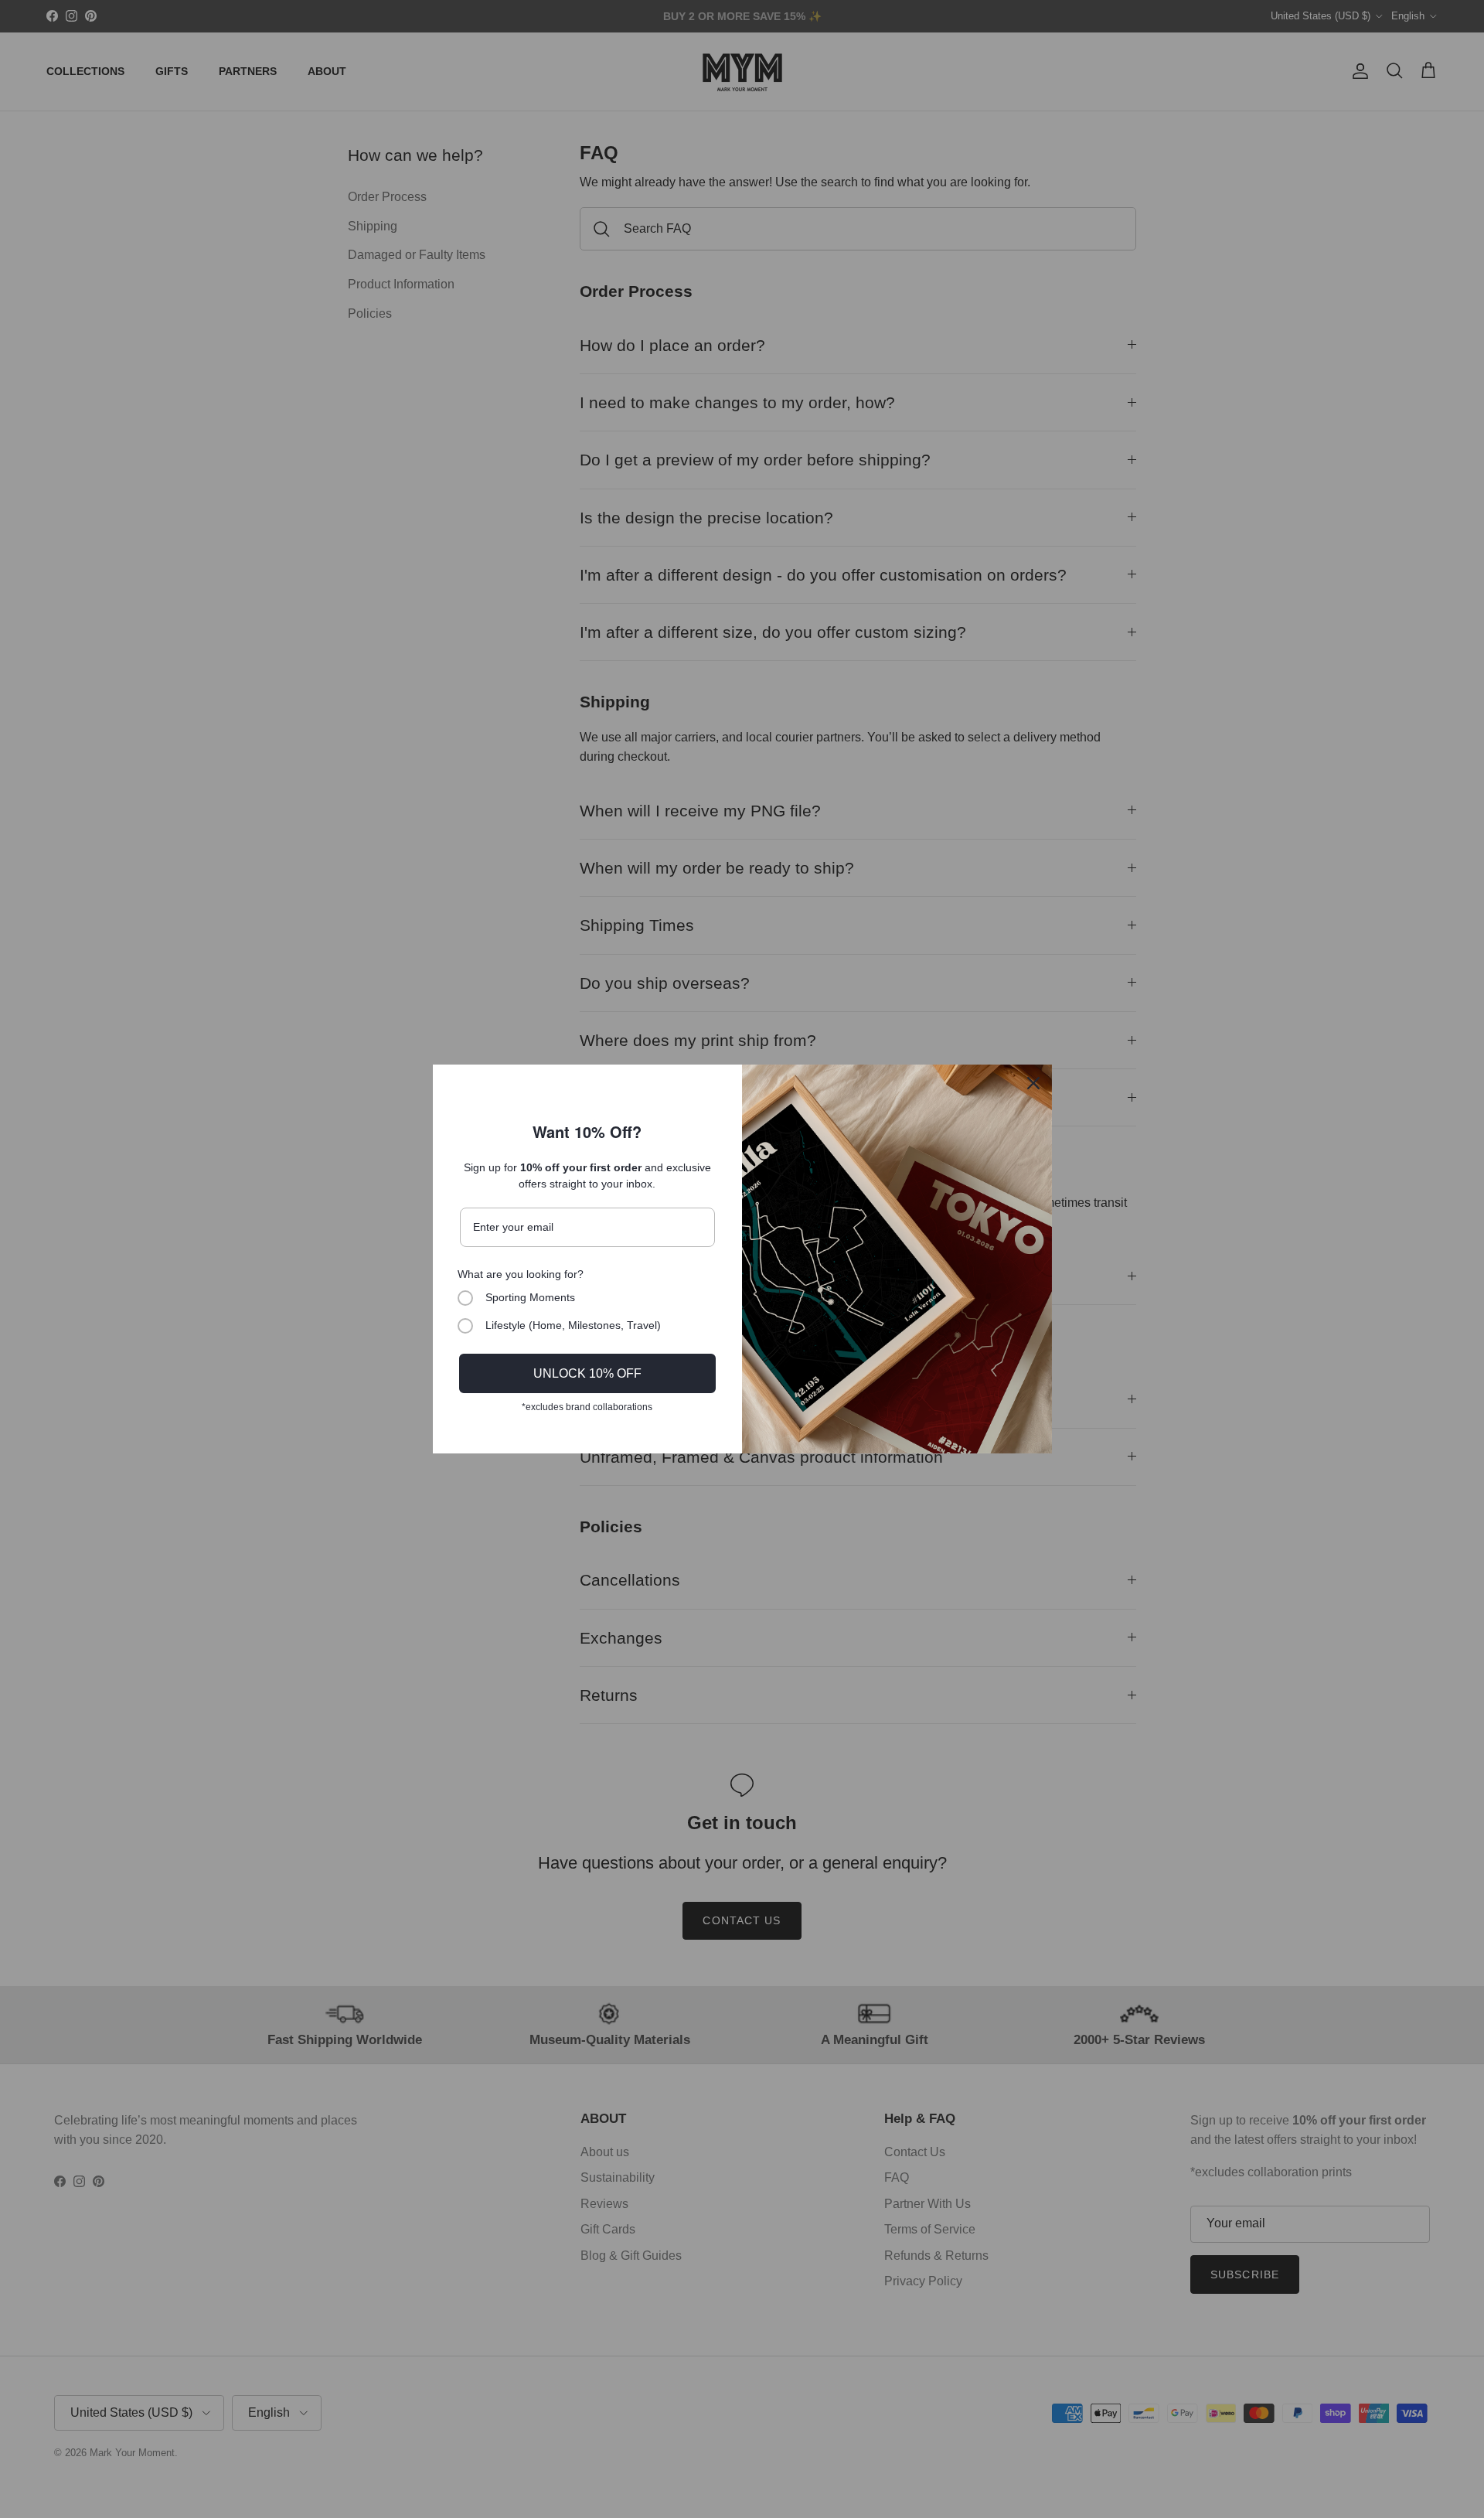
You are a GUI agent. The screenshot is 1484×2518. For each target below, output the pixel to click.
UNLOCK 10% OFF (587, 1373)
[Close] (1033, 1083)
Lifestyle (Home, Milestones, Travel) (573, 1325)
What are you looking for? (521, 1274)
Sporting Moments (530, 1297)
